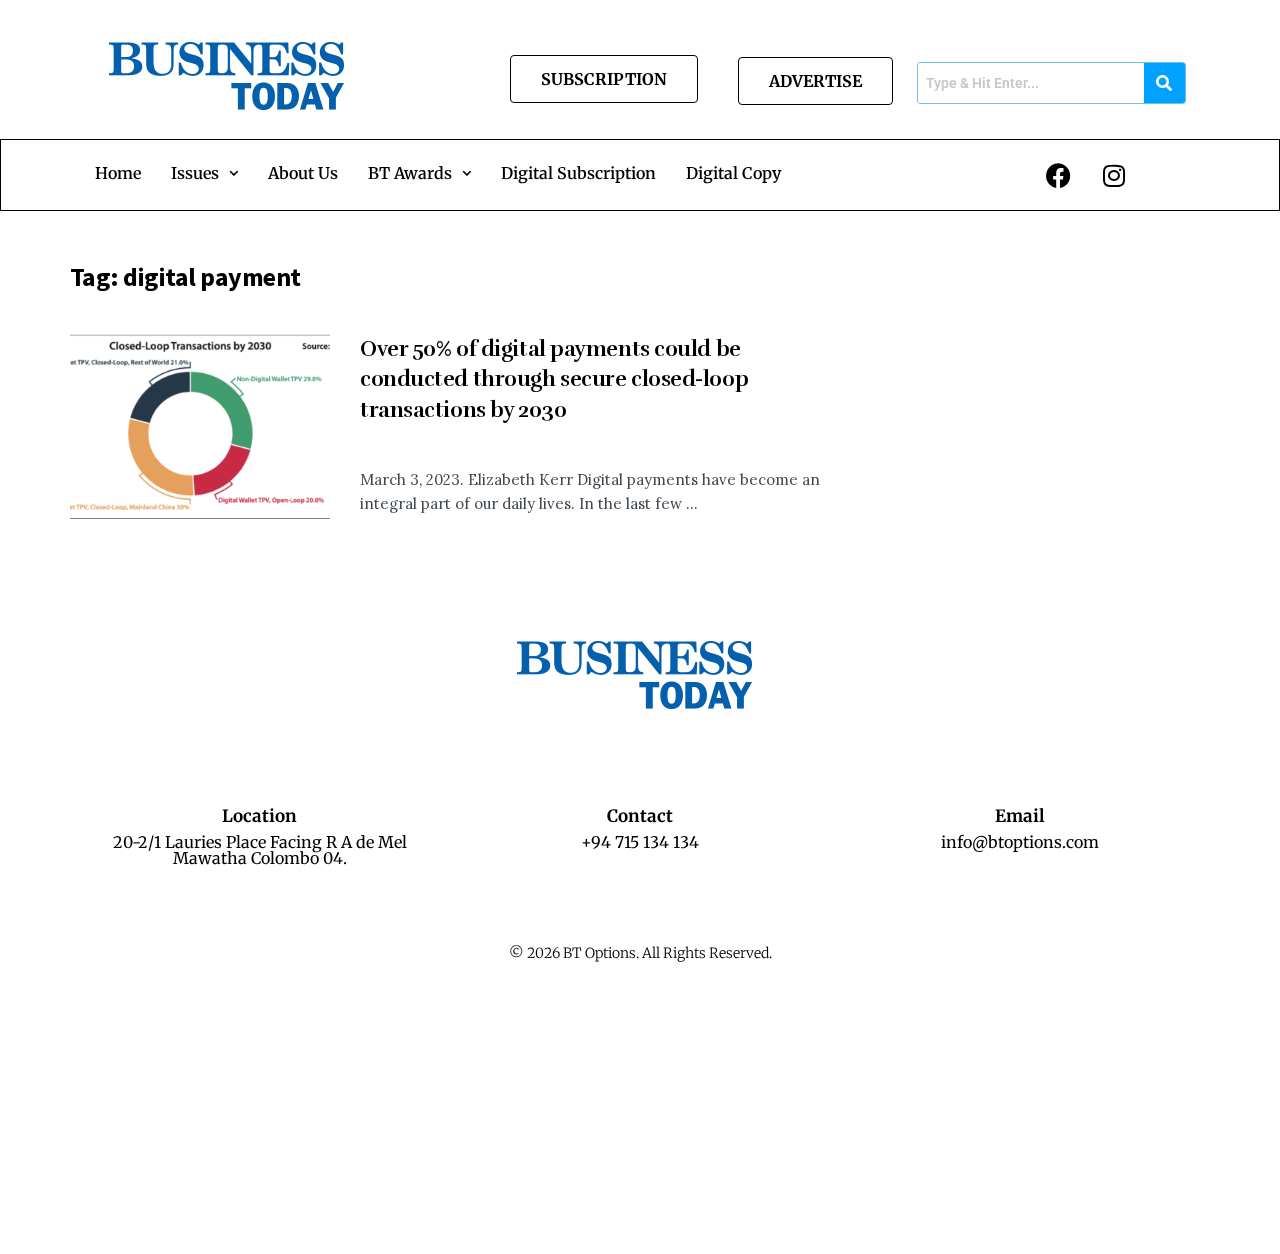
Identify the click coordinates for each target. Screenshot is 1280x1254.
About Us (303, 173)
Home (118, 173)
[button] (204, 173)
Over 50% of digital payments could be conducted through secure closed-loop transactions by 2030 (554, 379)
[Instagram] (1114, 175)
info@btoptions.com (1020, 842)
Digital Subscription (578, 173)
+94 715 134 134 (640, 842)
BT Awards (410, 173)
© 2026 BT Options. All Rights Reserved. (640, 953)
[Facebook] (1059, 175)
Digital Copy (733, 173)
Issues (195, 173)
